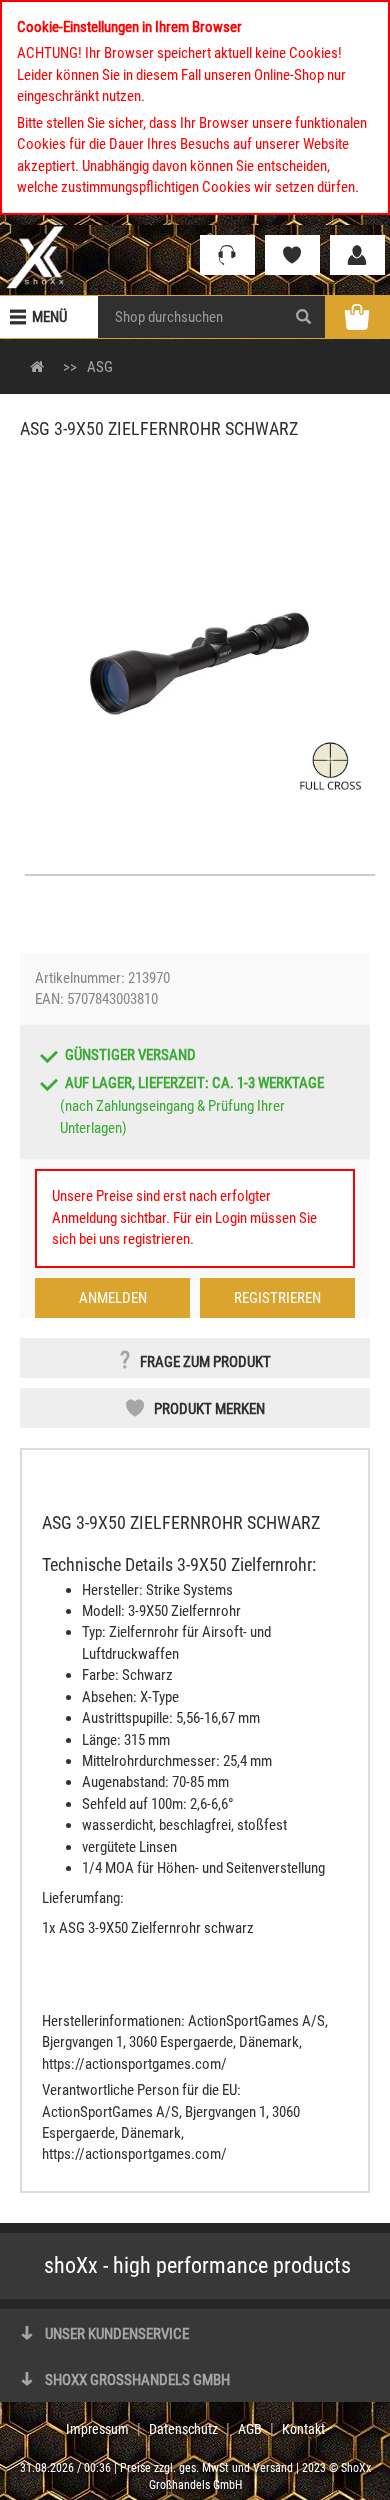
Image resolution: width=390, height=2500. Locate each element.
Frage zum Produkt (205, 1362)
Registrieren (277, 1298)
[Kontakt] (227, 255)
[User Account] (357, 255)
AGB (250, 2429)
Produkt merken (209, 1409)
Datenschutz (183, 2429)
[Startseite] (35, 257)
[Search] (303, 317)
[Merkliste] (292, 255)
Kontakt (303, 2429)
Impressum (97, 2429)
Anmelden (113, 1298)
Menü (49, 317)
